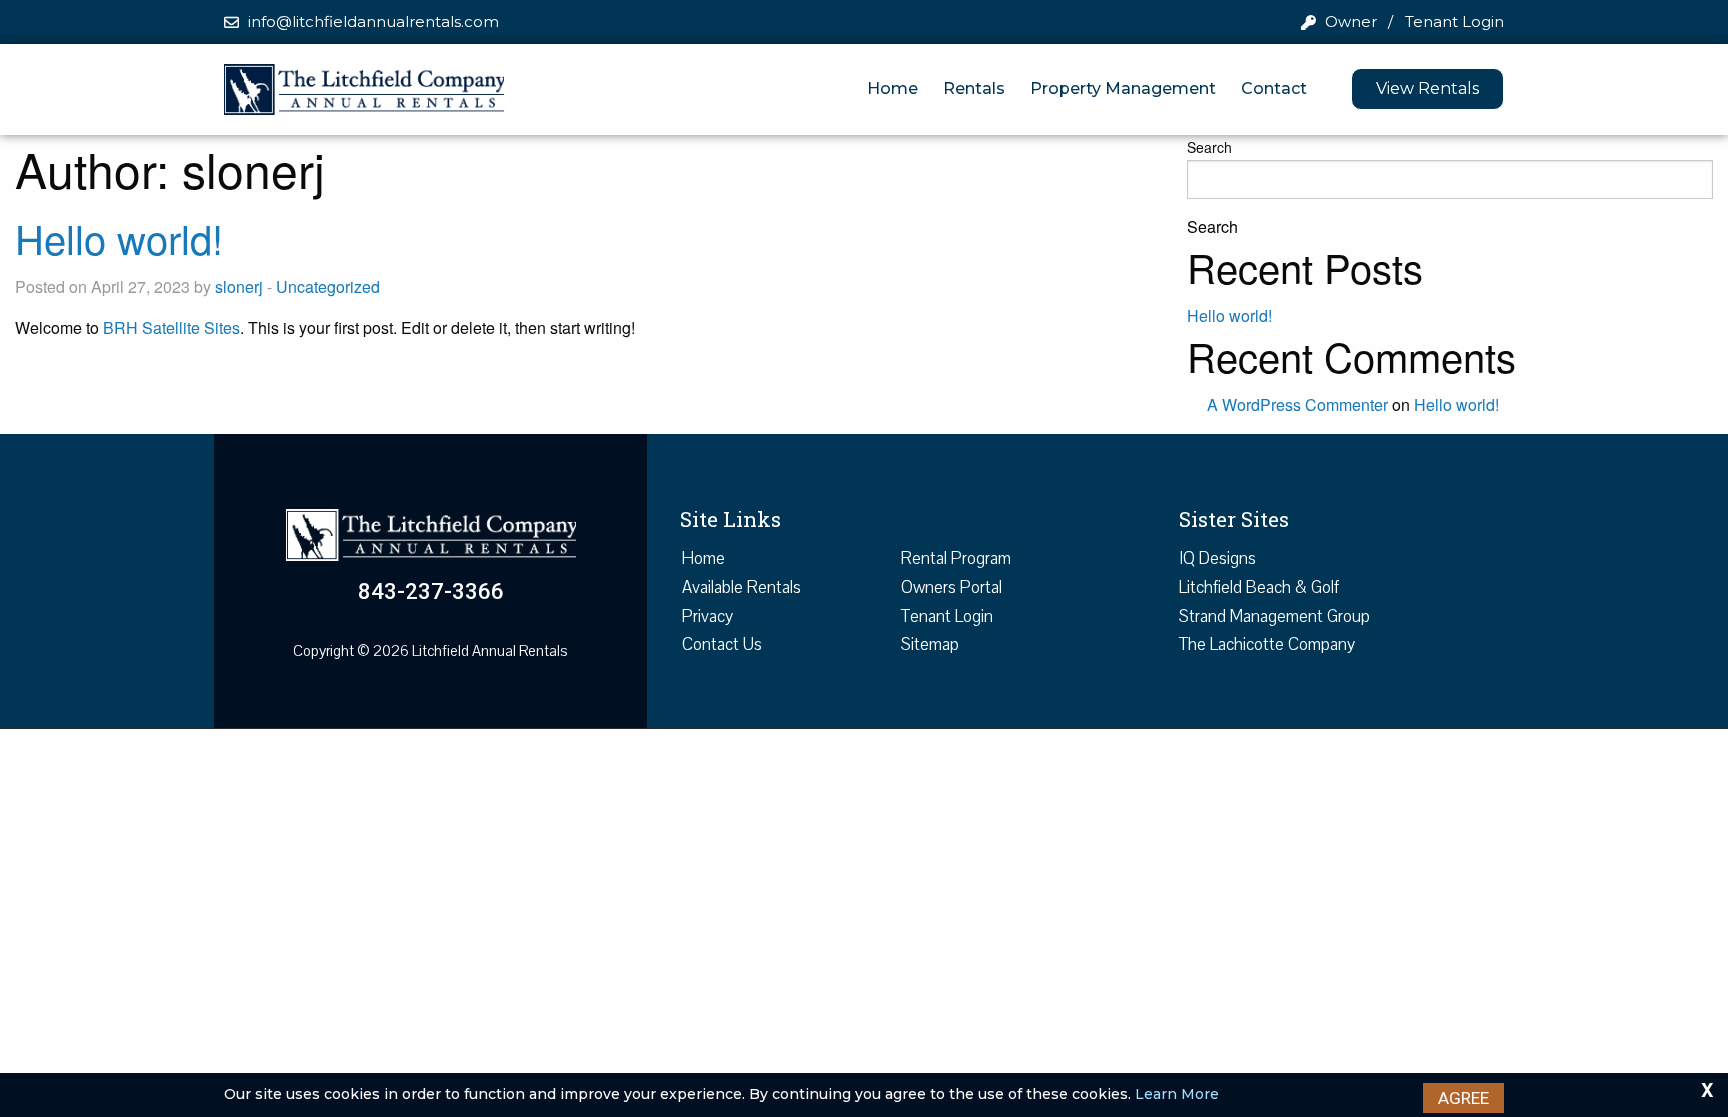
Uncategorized (328, 286)
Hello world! (119, 237)
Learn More (1177, 1094)
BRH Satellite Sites (171, 327)
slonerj (239, 286)
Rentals (974, 88)
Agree (1463, 1098)
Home (892, 88)
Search (1209, 147)
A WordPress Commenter (1297, 404)
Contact (1274, 88)
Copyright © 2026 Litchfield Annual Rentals (430, 651)
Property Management (1123, 88)
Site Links (730, 519)
